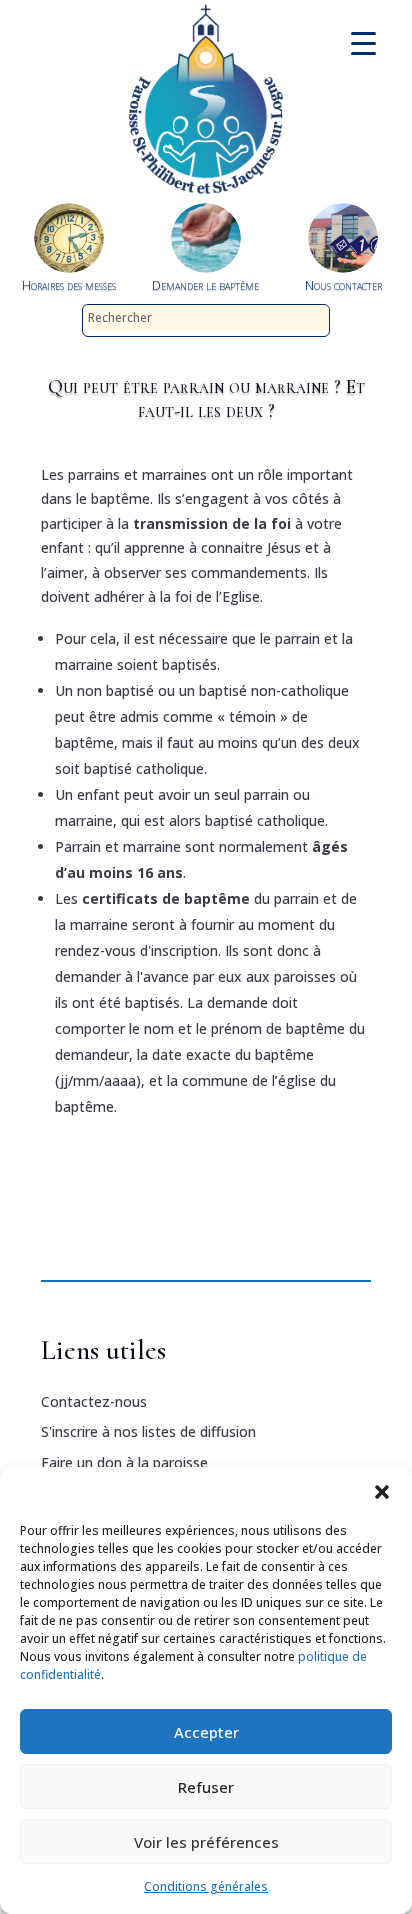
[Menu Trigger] (363, 42)
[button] (382, 1492)
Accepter (206, 1732)
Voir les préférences (206, 1842)
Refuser (206, 1787)
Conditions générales (206, 1886)
